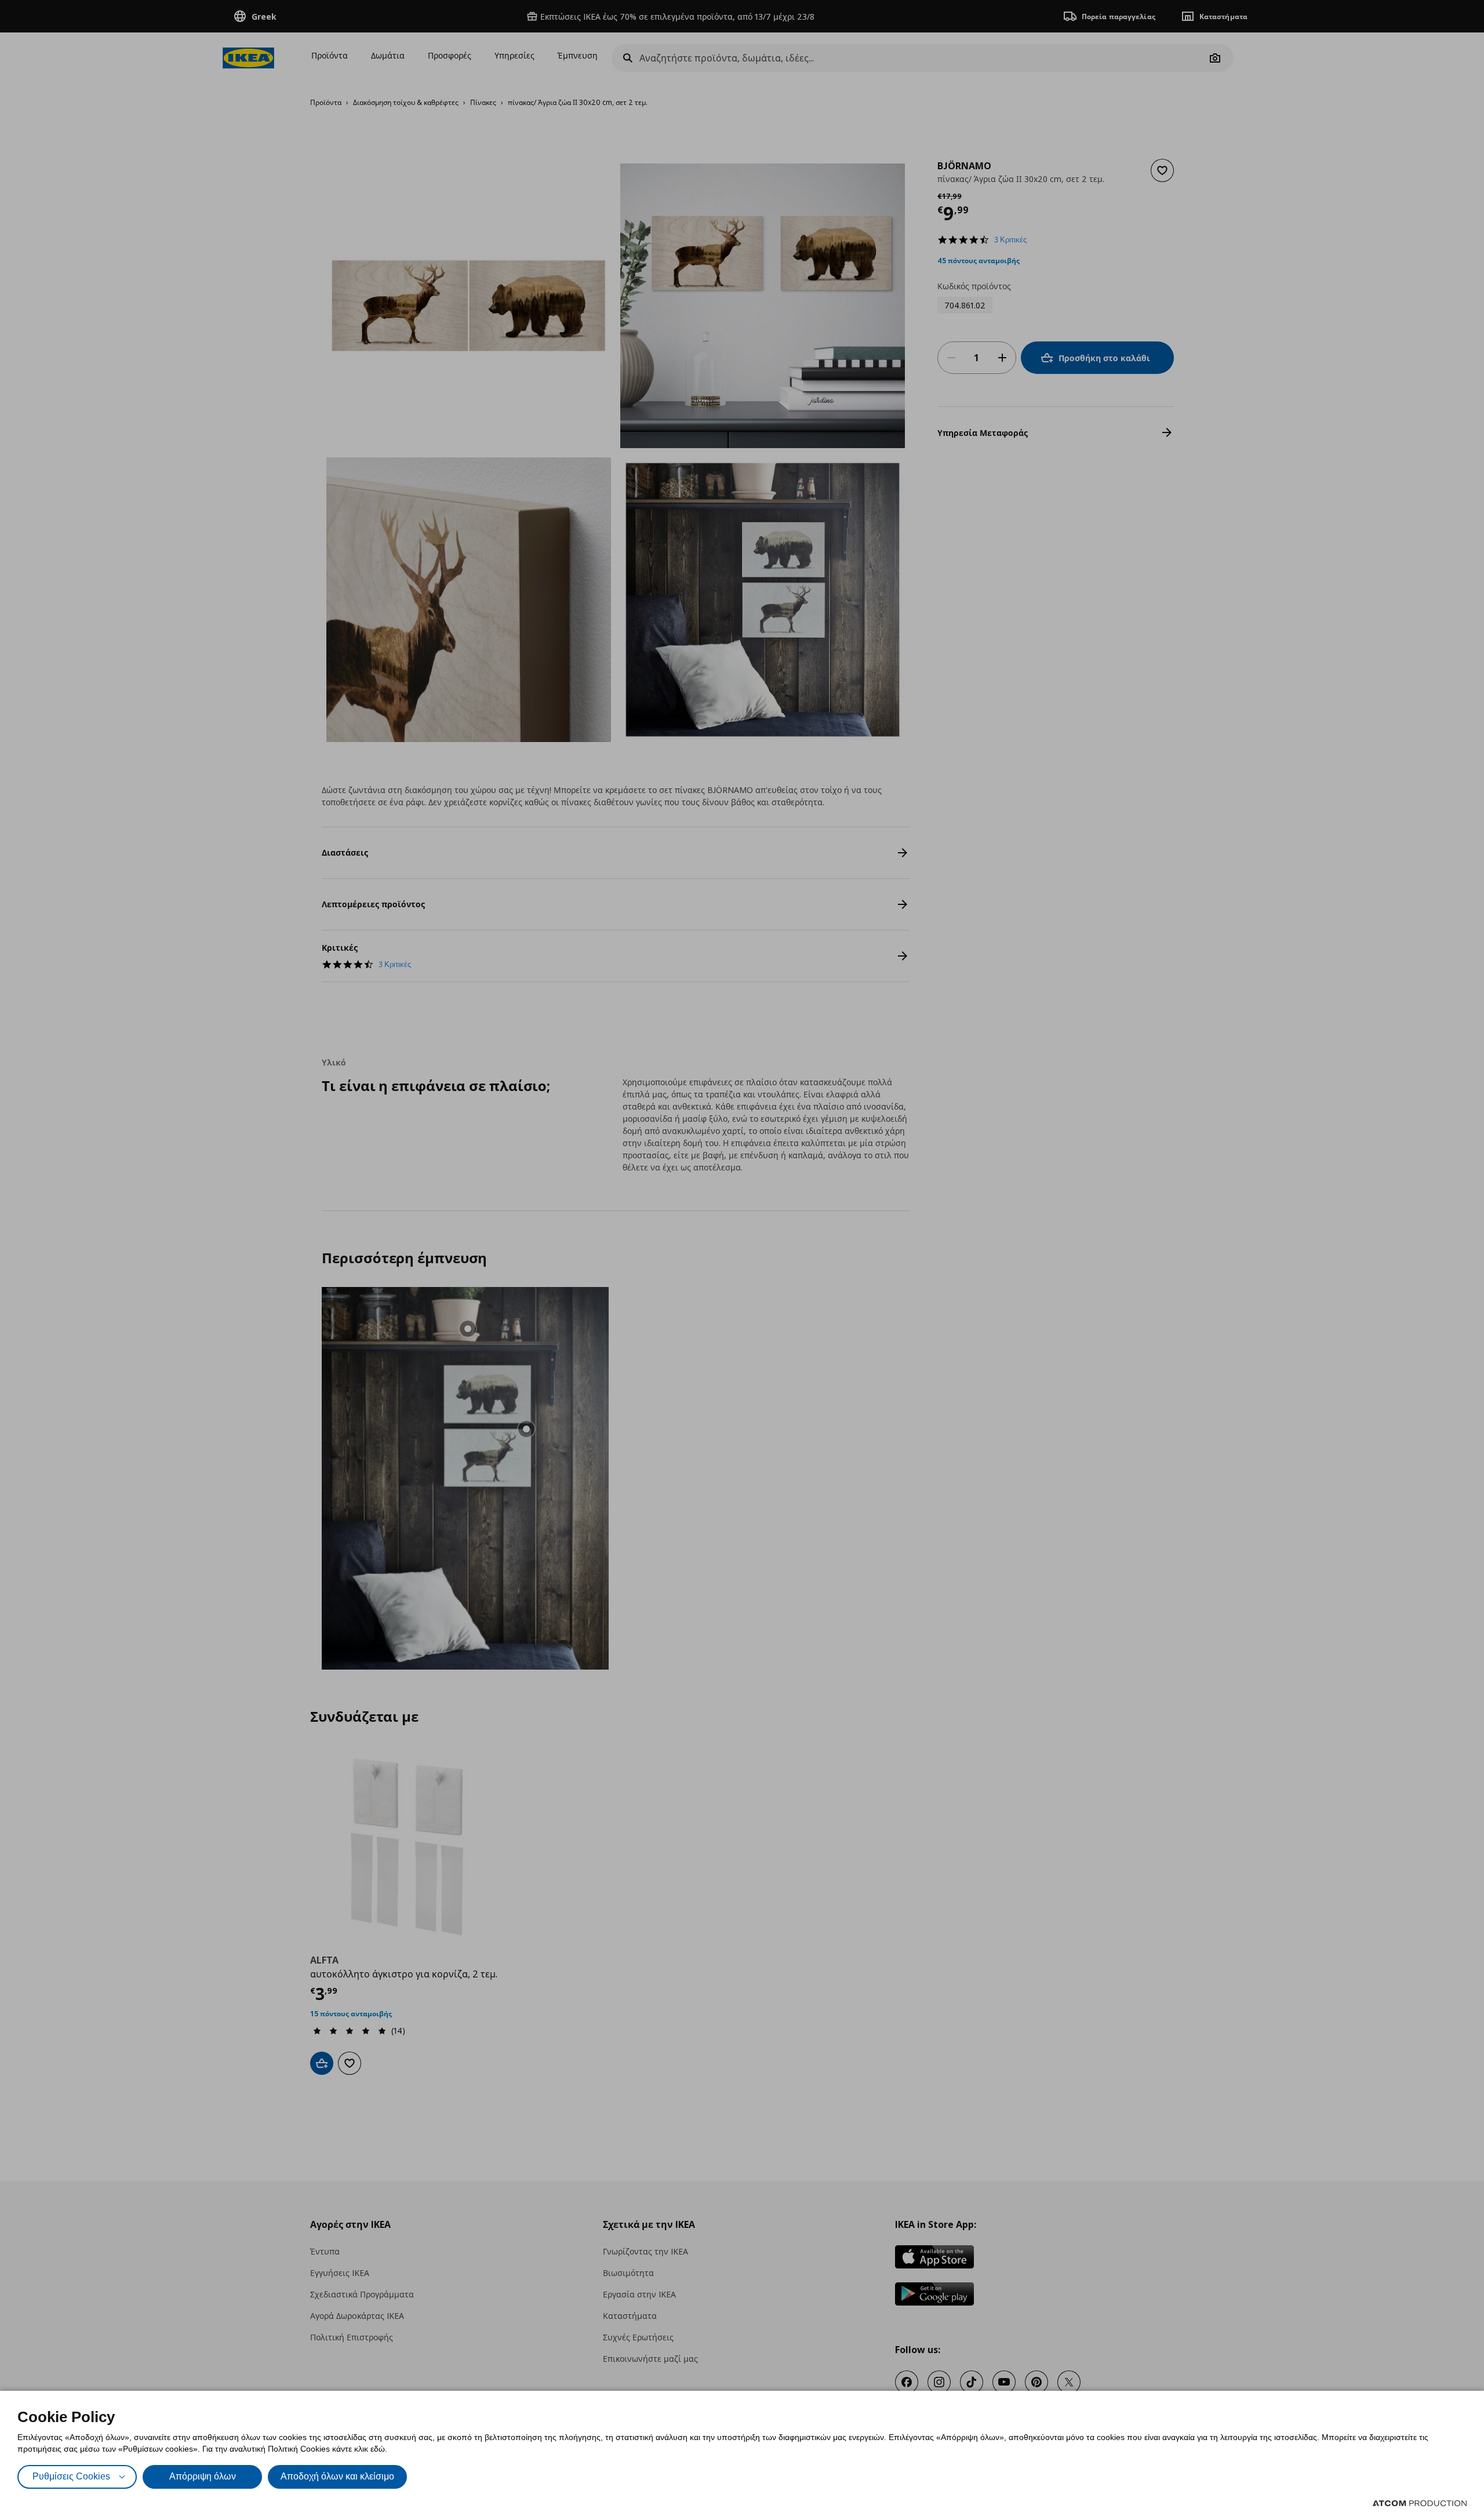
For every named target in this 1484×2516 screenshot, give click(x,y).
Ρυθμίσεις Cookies (71, 2476)
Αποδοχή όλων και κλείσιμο (337, 2476)
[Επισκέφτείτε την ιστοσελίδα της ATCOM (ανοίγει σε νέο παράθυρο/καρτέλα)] (1420, 2503)
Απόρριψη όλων (203, 2476)
